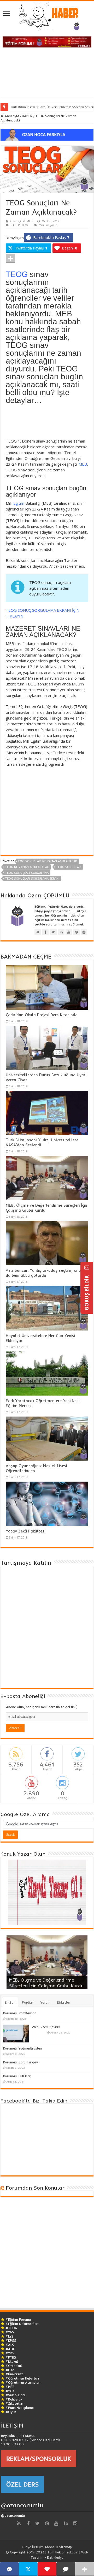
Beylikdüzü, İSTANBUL (18, 2436)
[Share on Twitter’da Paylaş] (28, 2569)
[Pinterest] (47, 2524)
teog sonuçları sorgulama (27, 873)
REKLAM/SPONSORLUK (39, 2458)
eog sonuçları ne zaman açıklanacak (48, 861)
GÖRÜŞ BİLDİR (87, 1292)
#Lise (10, 2370)
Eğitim (19, 503)
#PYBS (11, 2357)
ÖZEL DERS (22, 2484)
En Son (10, 2002)
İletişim (38, 2547)
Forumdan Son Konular (35, 2188)
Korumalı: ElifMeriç (17, 2076)
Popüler (28, 2002)
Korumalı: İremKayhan (20, 2013)
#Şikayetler (15, 2403)
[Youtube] (56, 2524)
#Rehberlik (14, 2399)
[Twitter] (38, 2524)
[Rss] (19, 2524)
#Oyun (11, 2412)
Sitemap (65, 2547)
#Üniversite (14, 2374)
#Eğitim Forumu (18, 2319)
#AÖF (10, 2349)
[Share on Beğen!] (47, 2569)
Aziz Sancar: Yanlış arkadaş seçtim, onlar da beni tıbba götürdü (45, 1273)
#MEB (10, 2387)
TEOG (25, 225)
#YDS (10, 2353)
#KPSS (11, 2340)
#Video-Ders (16, 2395)
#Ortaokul (14, 2366)
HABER (27, 116)
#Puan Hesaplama (20, 2408)
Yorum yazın (48, 225)
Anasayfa (11, 116)
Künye (27, 2547)
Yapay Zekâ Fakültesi (25, 1531)
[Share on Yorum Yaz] (66, 2569)
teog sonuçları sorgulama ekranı (32, 879)
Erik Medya (55, 2557)
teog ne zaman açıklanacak (27, 867)
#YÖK (10, 2391)
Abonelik (51, 2547)
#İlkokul (12, 2361)
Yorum (45, 2002)
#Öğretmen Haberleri (22, 2378)
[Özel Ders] (47, 134)
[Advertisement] (47, 74)
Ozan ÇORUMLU (21, 221)
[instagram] (75, 2524)
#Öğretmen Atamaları (23, 2382)
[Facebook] (28, 2524)
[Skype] (66, 2524)
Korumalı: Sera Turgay (20, 2062)
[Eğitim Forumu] (47, 41)
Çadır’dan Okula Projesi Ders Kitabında (42, 1015)
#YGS (10, 2332)
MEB (83, 464)
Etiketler (64, 2002)
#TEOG (11, 2328)
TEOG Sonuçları (69, 867)
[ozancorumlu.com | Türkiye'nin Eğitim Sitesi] (47, 15)
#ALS (10, 2345)
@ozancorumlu (22, 2505)
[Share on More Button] (10, 259)
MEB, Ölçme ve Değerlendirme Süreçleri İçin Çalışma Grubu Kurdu (46, 1983)
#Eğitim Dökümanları (22, 2324)
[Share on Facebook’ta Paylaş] (9, 2569)
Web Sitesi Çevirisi (46, 2027)
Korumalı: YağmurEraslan (22, 2048)
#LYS (10, 2336)
